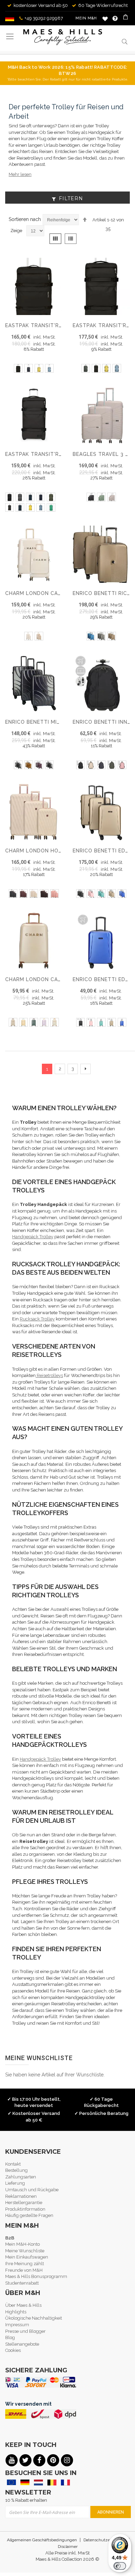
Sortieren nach (25, 219)
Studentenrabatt (22, 2283)
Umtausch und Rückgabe (32, 2190)
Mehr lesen (20, 174)
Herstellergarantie (24, 2203)
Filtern (71, 198)
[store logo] (63, 37)
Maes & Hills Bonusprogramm (36, 2276)
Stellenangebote (22, 2344)
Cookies (13, 2350)
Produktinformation (25, 2209)
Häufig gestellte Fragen (29, 2215)
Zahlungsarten (21, 2177)
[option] (18, 368)
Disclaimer (68, 2547)
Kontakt (13, 2164)
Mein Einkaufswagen (27, 2257)
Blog (10, 2337)
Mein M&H (86, 18)
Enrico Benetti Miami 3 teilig (47, 722)
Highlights (16, 2312)
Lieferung (15, 2183)
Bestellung (16, 2170)
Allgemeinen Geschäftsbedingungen (42, 2540)
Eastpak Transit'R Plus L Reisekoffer (60, 454)
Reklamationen (21, 2196)
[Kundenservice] (115, 18)
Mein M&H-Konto (22, 2244)
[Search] (125, 41)
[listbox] (34, 369)
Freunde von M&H (24, 2270)
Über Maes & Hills (23, 2305)
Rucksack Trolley (37, 1319)
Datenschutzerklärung (105, 2540)
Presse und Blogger (25, 2331)
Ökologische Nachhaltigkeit (34, 2318)
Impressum (17, 2325)
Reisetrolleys (49, 1375)
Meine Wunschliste (105, 19)
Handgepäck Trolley (33, 1237)
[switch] (120, 2566)
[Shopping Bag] (126, 18)
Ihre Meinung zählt (25, 2264)
